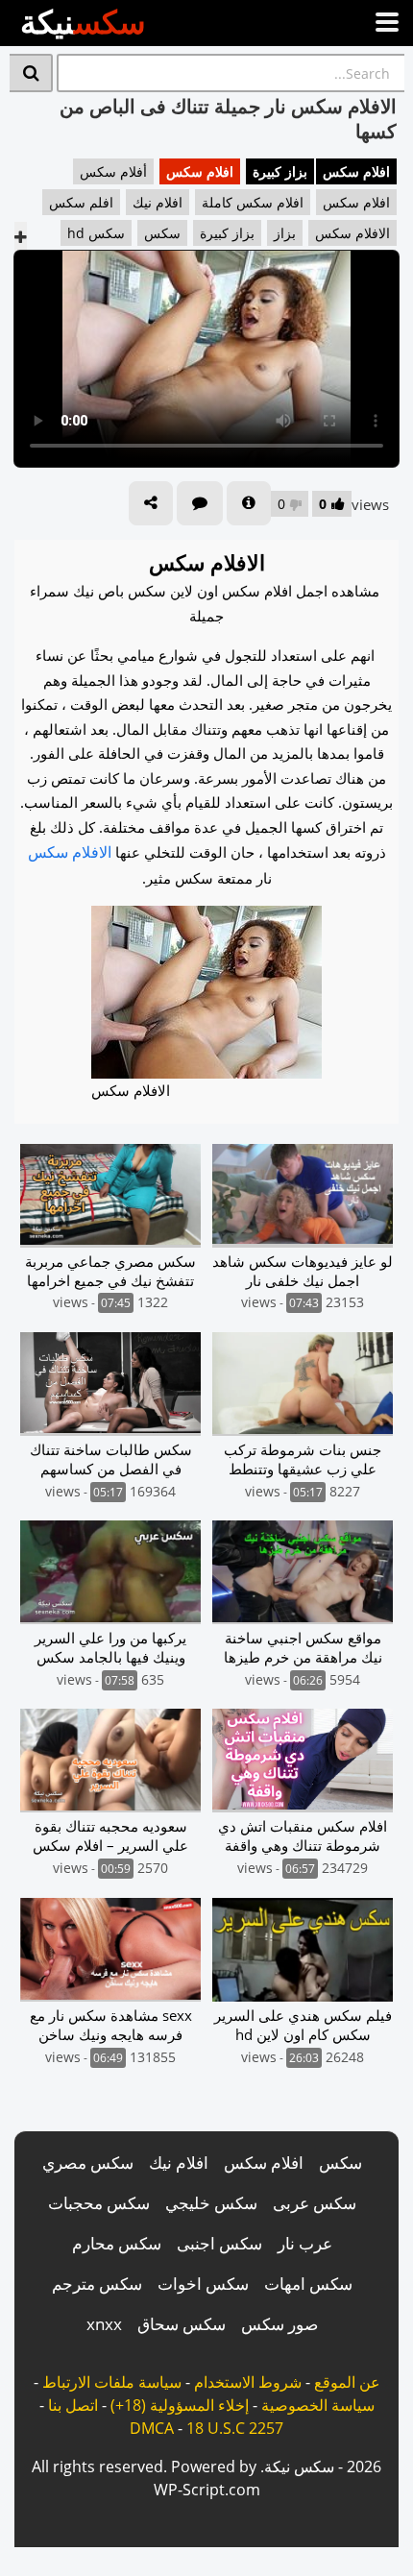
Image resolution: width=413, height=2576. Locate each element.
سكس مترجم (97, 2284)
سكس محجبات (99, 2203)
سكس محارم (117, 2243)
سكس (162, 233)
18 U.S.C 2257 (235, 2428)
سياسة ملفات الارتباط (112, 2382)
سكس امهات (308, 2284)
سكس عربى (315, 2203)
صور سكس (279, 2324)
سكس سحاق (182, 2324)
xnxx (104, 2324)
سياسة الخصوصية (318, 2405)
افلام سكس (356, 171)
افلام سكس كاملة (253, 202)
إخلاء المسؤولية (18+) (180, 2405)
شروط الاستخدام (248, 2382)
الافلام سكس (352, 233)
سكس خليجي (211, 2203)
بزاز (285, 233)
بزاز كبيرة (280, 171)
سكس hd (96, 233)
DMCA (152, 2428)
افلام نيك (158, 202)
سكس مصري (88, 2163)
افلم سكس (81, 202)
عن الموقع (347, 2382)
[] (31, 73)
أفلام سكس (113, 171)
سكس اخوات (203, 2284)
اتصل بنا (73, 2405)
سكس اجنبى (219, 2243)
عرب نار (305, 2243)
